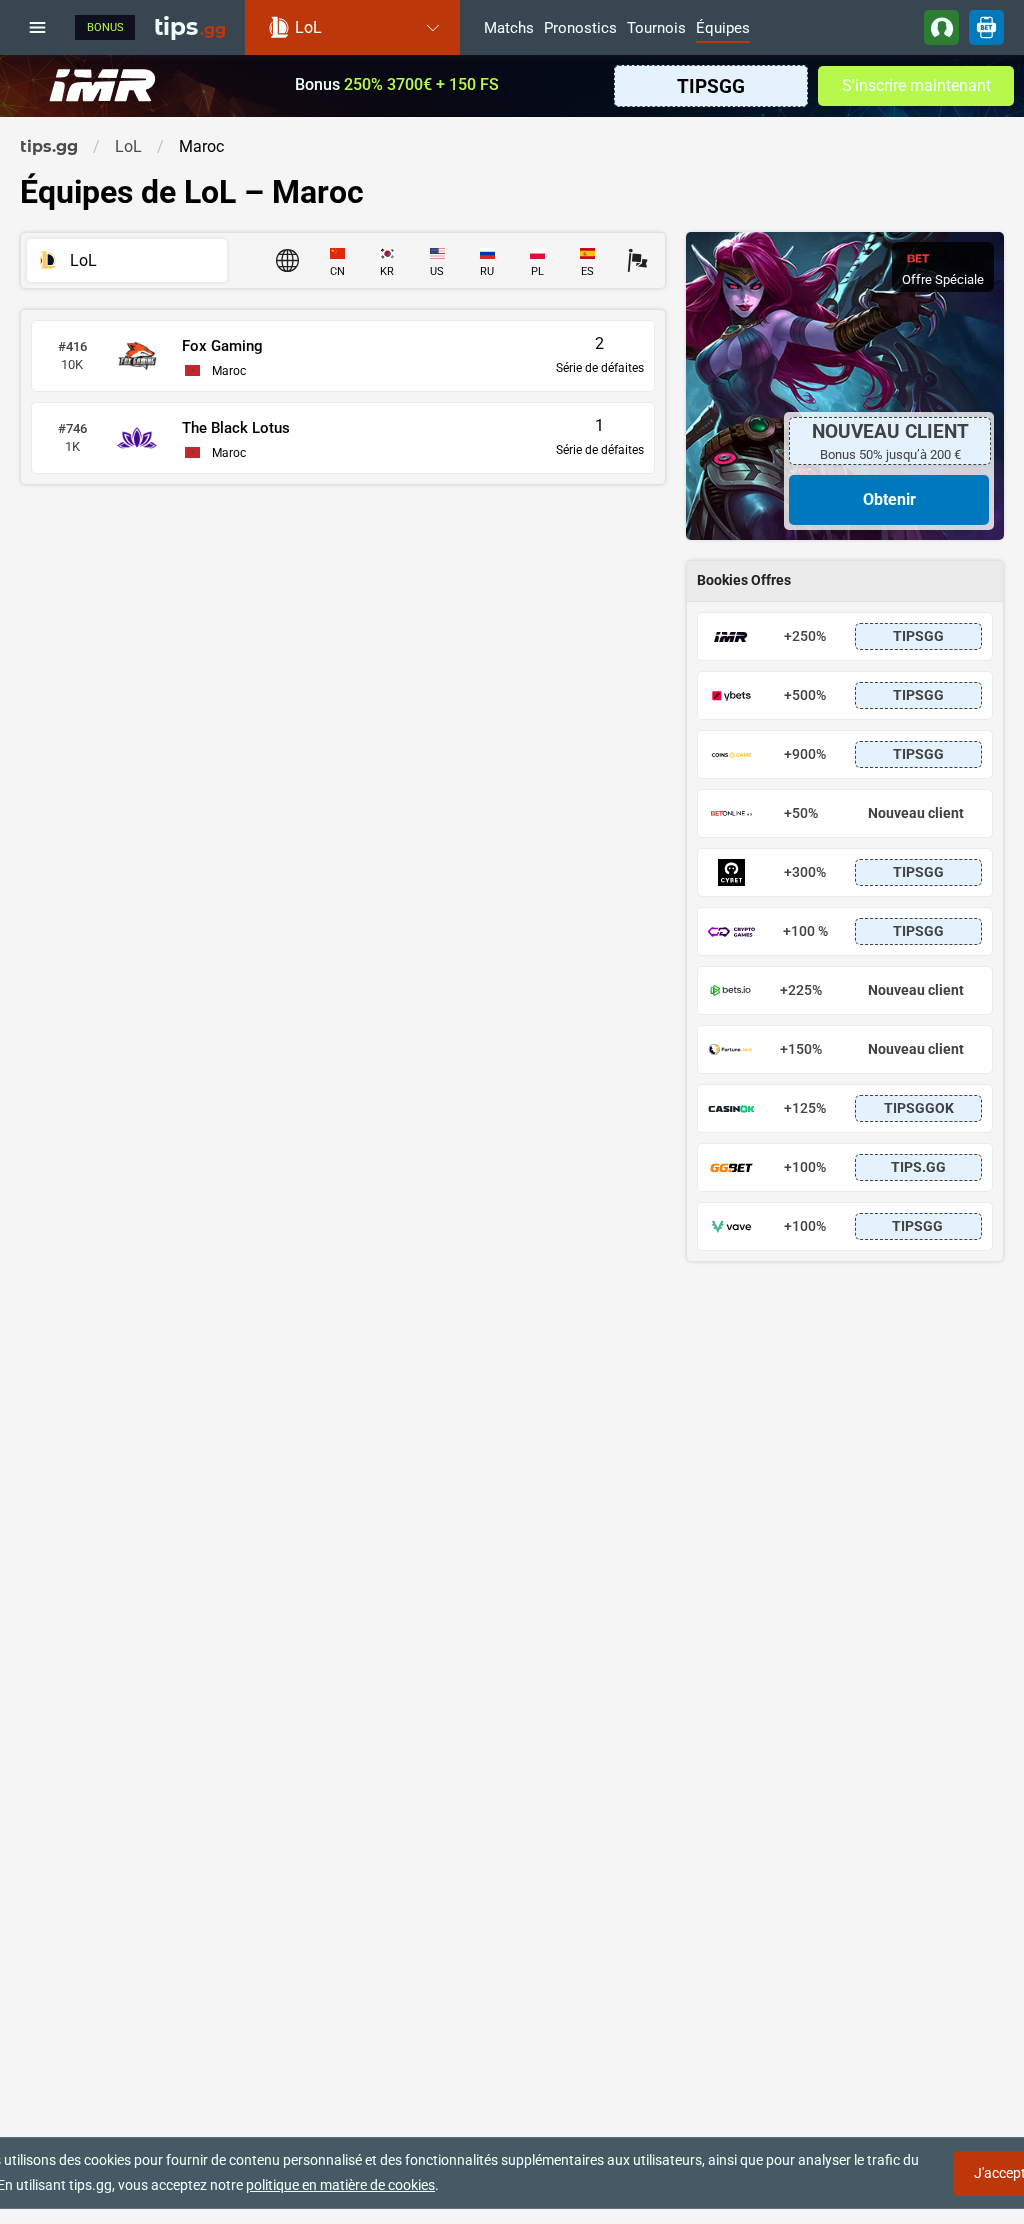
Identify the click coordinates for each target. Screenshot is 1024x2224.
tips (190, 27)
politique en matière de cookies (340, 2185)
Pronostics (580, 29)
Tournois (656, 29)
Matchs (509, 29)
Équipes (723, 29)
